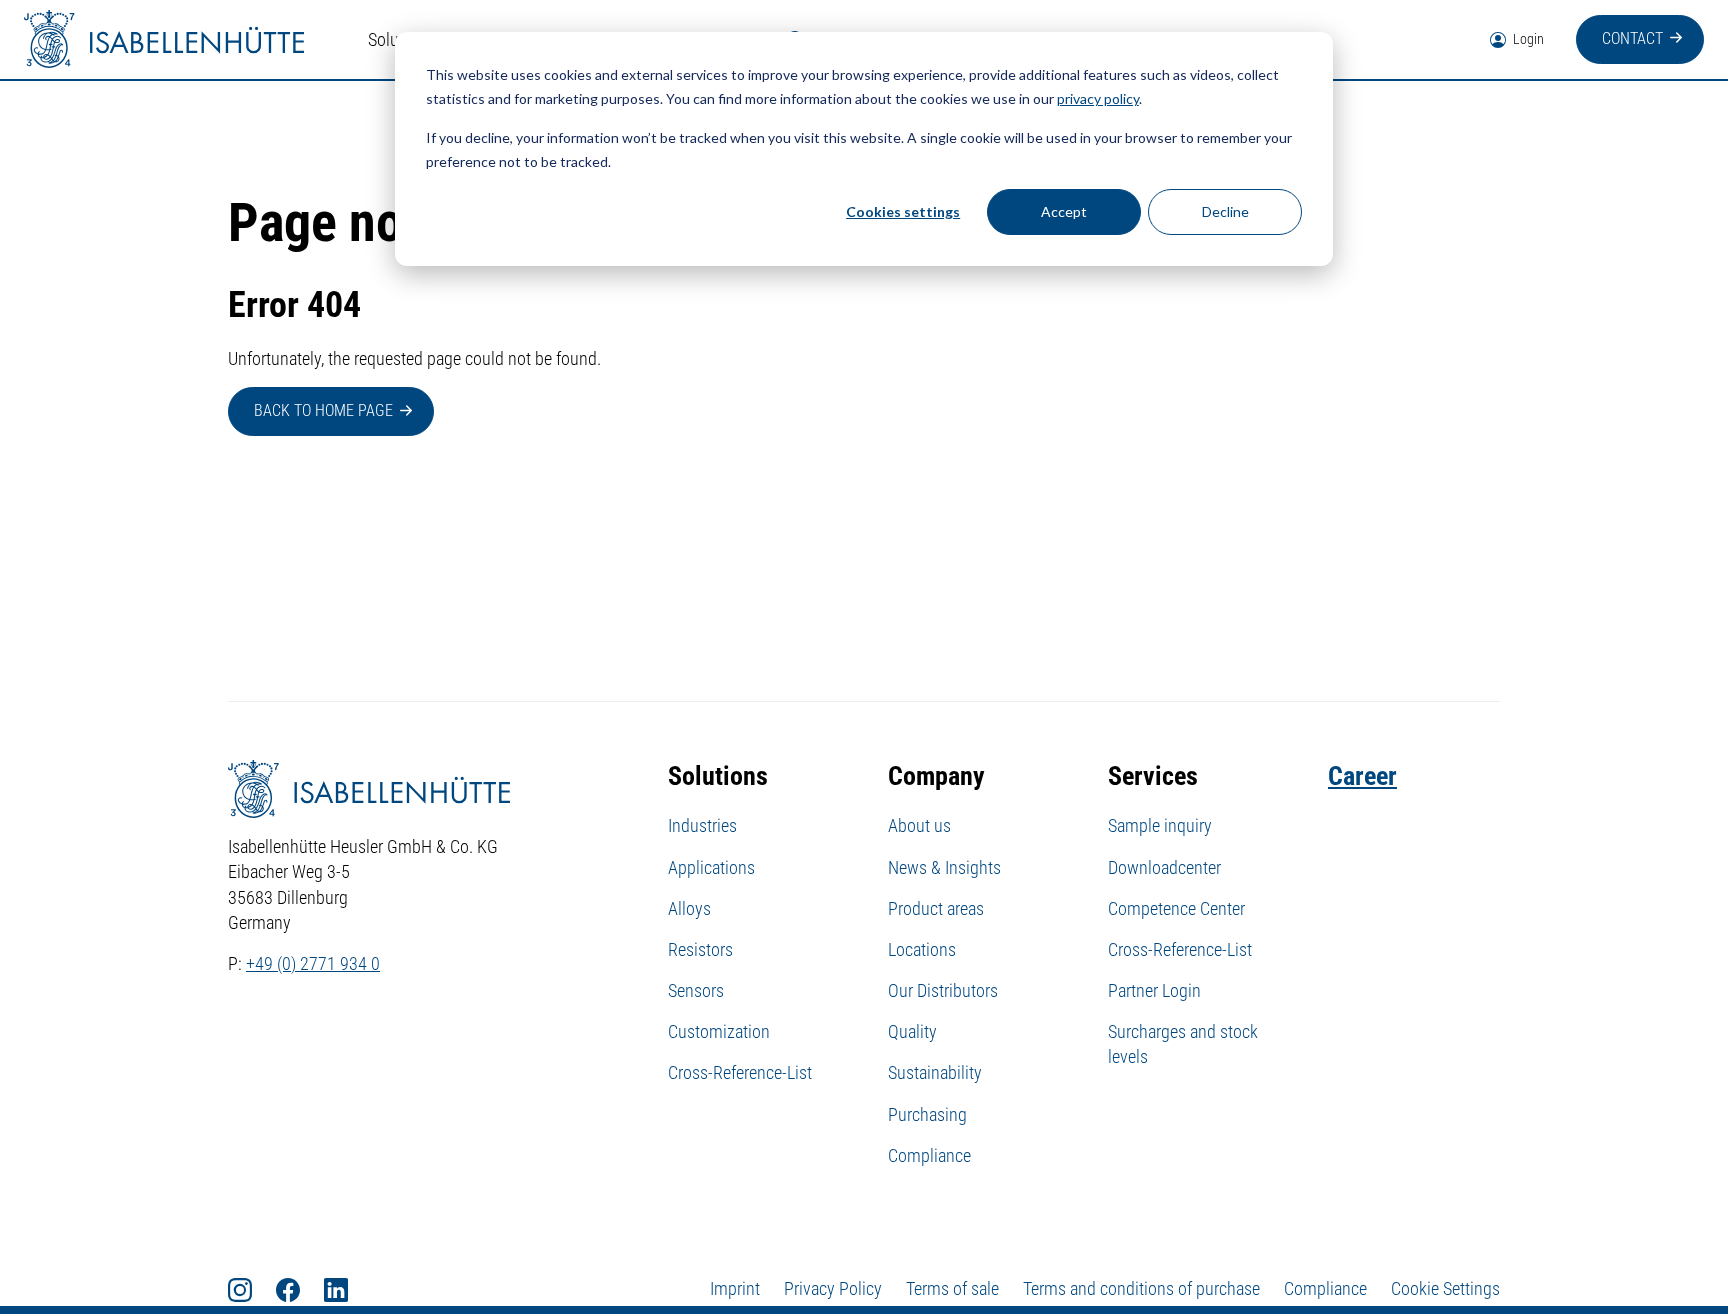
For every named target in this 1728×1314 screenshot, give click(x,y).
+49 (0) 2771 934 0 (313, 963)
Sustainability (935, 1072)
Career (1362, 776)
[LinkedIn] (348, 1289)
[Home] (164, 39)
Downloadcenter (1164, 867)
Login (1527, 39)
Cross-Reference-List (740, 1072)
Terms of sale (952, 1288)
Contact (1632, 38)
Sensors (696, 990)
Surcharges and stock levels (1183, 1044)
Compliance (929, 1155)
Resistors (700, 949)
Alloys (689, 908)
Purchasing (927, 1114)
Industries (702, 825)
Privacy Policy (833, 1288)
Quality (912, 1031)
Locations (922, 949)
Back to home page (323, 410)
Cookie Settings (1445, 1288)
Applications (711, 867)
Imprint (735, 1288)
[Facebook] (300, 1289)
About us (919, 825)
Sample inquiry (1160, 825)
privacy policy (1098, 98)
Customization (719, 1031)
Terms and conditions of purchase (1141, 1288)
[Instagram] (252, 1289)
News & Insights (944, 867)
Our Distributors (943, 990)
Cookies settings (903, 211)
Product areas (936, 908)
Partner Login (1154, 990)
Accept (1064, 211)
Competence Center (1176, 908)
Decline (1225, 211)
